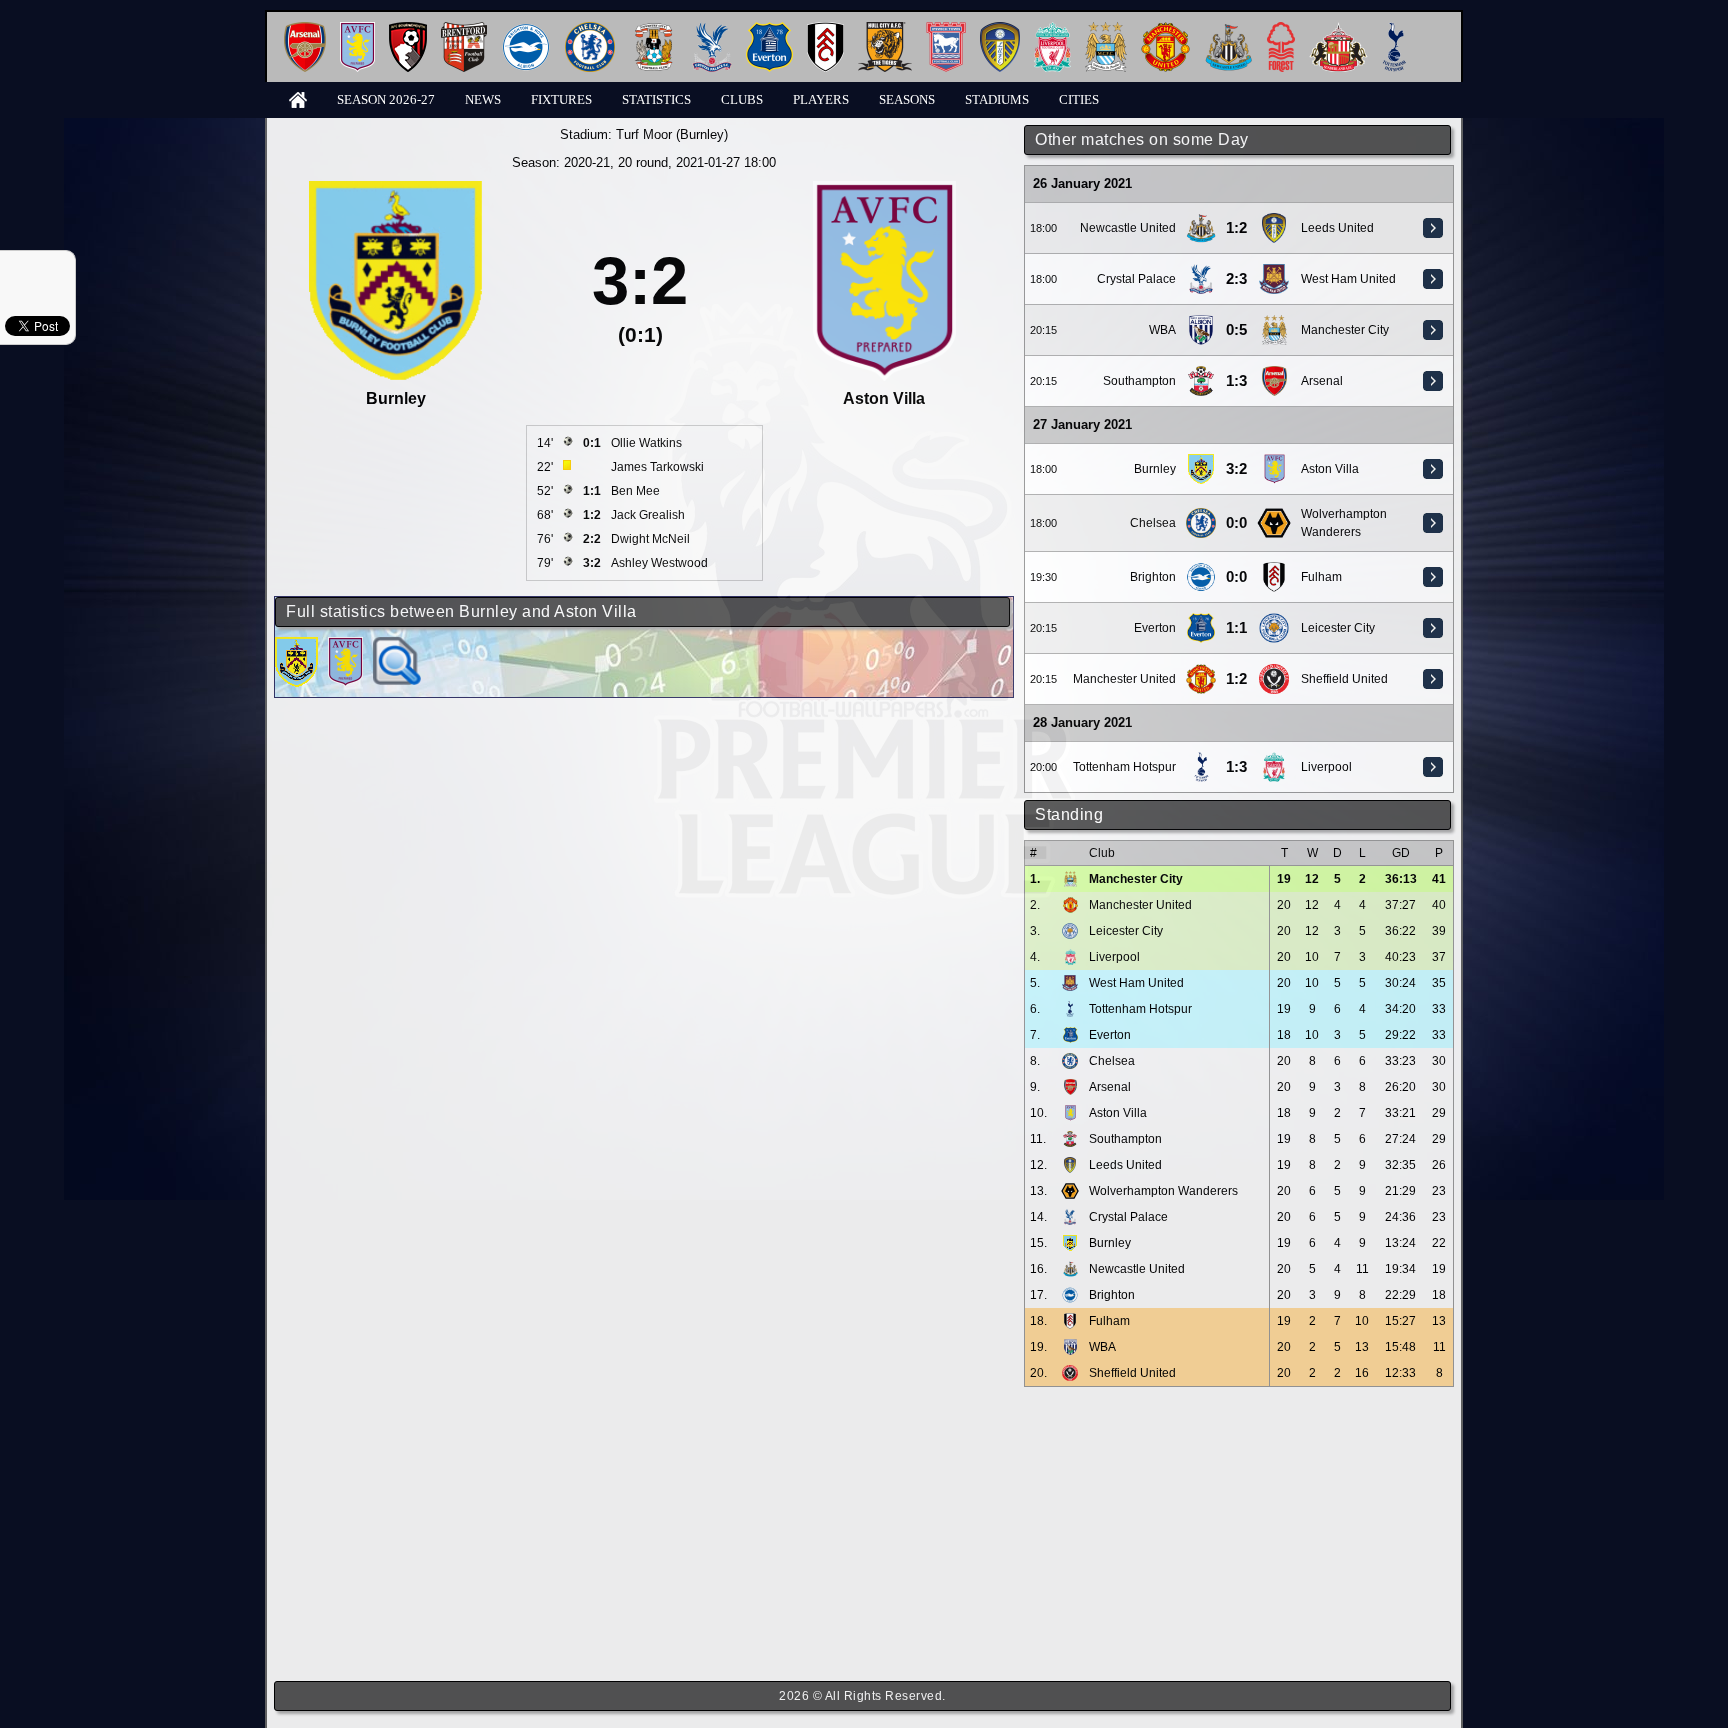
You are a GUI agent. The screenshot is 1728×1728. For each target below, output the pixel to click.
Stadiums (997, 99)
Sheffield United (1344, 679)
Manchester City (1345, 330)
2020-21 (587, 162)
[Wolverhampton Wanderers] (1274, 515)
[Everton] (769, 29)
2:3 (1236, 279)
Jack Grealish (648, 515)
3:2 (1236, 469)
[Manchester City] (1106, 29)
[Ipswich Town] (946, 29)
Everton (1155, 628)
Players (821, 99)
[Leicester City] (1274, 620)
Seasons (907, 99)
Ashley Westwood (659, 563)
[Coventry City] (653, 29)
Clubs (742, 99)
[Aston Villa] (357, 29)
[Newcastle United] (1228, 29)
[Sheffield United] (1274, 671)
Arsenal (1322, 381)
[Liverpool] (1052, 29)
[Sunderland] (1338, 29)
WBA (1162, 330)
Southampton (1139, 381)
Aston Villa (1330, 469)
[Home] (298, 98)
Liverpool (1326, 767)
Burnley (1155, 469)
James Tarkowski (657, 467)
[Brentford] (464, 29)
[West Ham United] (1274, 271)
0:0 (1236, 523)
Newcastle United (1128, 228)
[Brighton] (526, 29)
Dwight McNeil (650, 539)
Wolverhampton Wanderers (1163, 1191)
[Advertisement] (1239, 1534)
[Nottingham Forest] (1281, 29)
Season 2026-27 (386, 99)
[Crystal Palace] (712, 29)
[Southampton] (1201, 373)
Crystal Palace (1136, 279)
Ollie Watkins (646, 443)
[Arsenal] (305, 29)
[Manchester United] (1165, 29)
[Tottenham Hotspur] (1394, 29)
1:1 (1236, 628)
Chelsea (1153, 523)
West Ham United (1348, 279)
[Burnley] (1201, 461)
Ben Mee (635, 491)
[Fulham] (825, 29)
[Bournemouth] (408, 29)
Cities (1079, 99)
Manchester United (1124, 679)
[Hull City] (885, 29)
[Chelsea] (590, 29)
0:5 (1236, 330)
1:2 (1236, 228)
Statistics (656, 99)
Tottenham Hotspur (1124, 767)
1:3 (1236, 381)
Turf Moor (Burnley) (672, 134)
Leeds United (1337, 228)
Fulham (1321, 577)
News (483, 99)
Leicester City (1338, 628)
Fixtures (561, 99)
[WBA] (1201, 322)
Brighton (1153, 577)
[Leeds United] (1000, 29)
